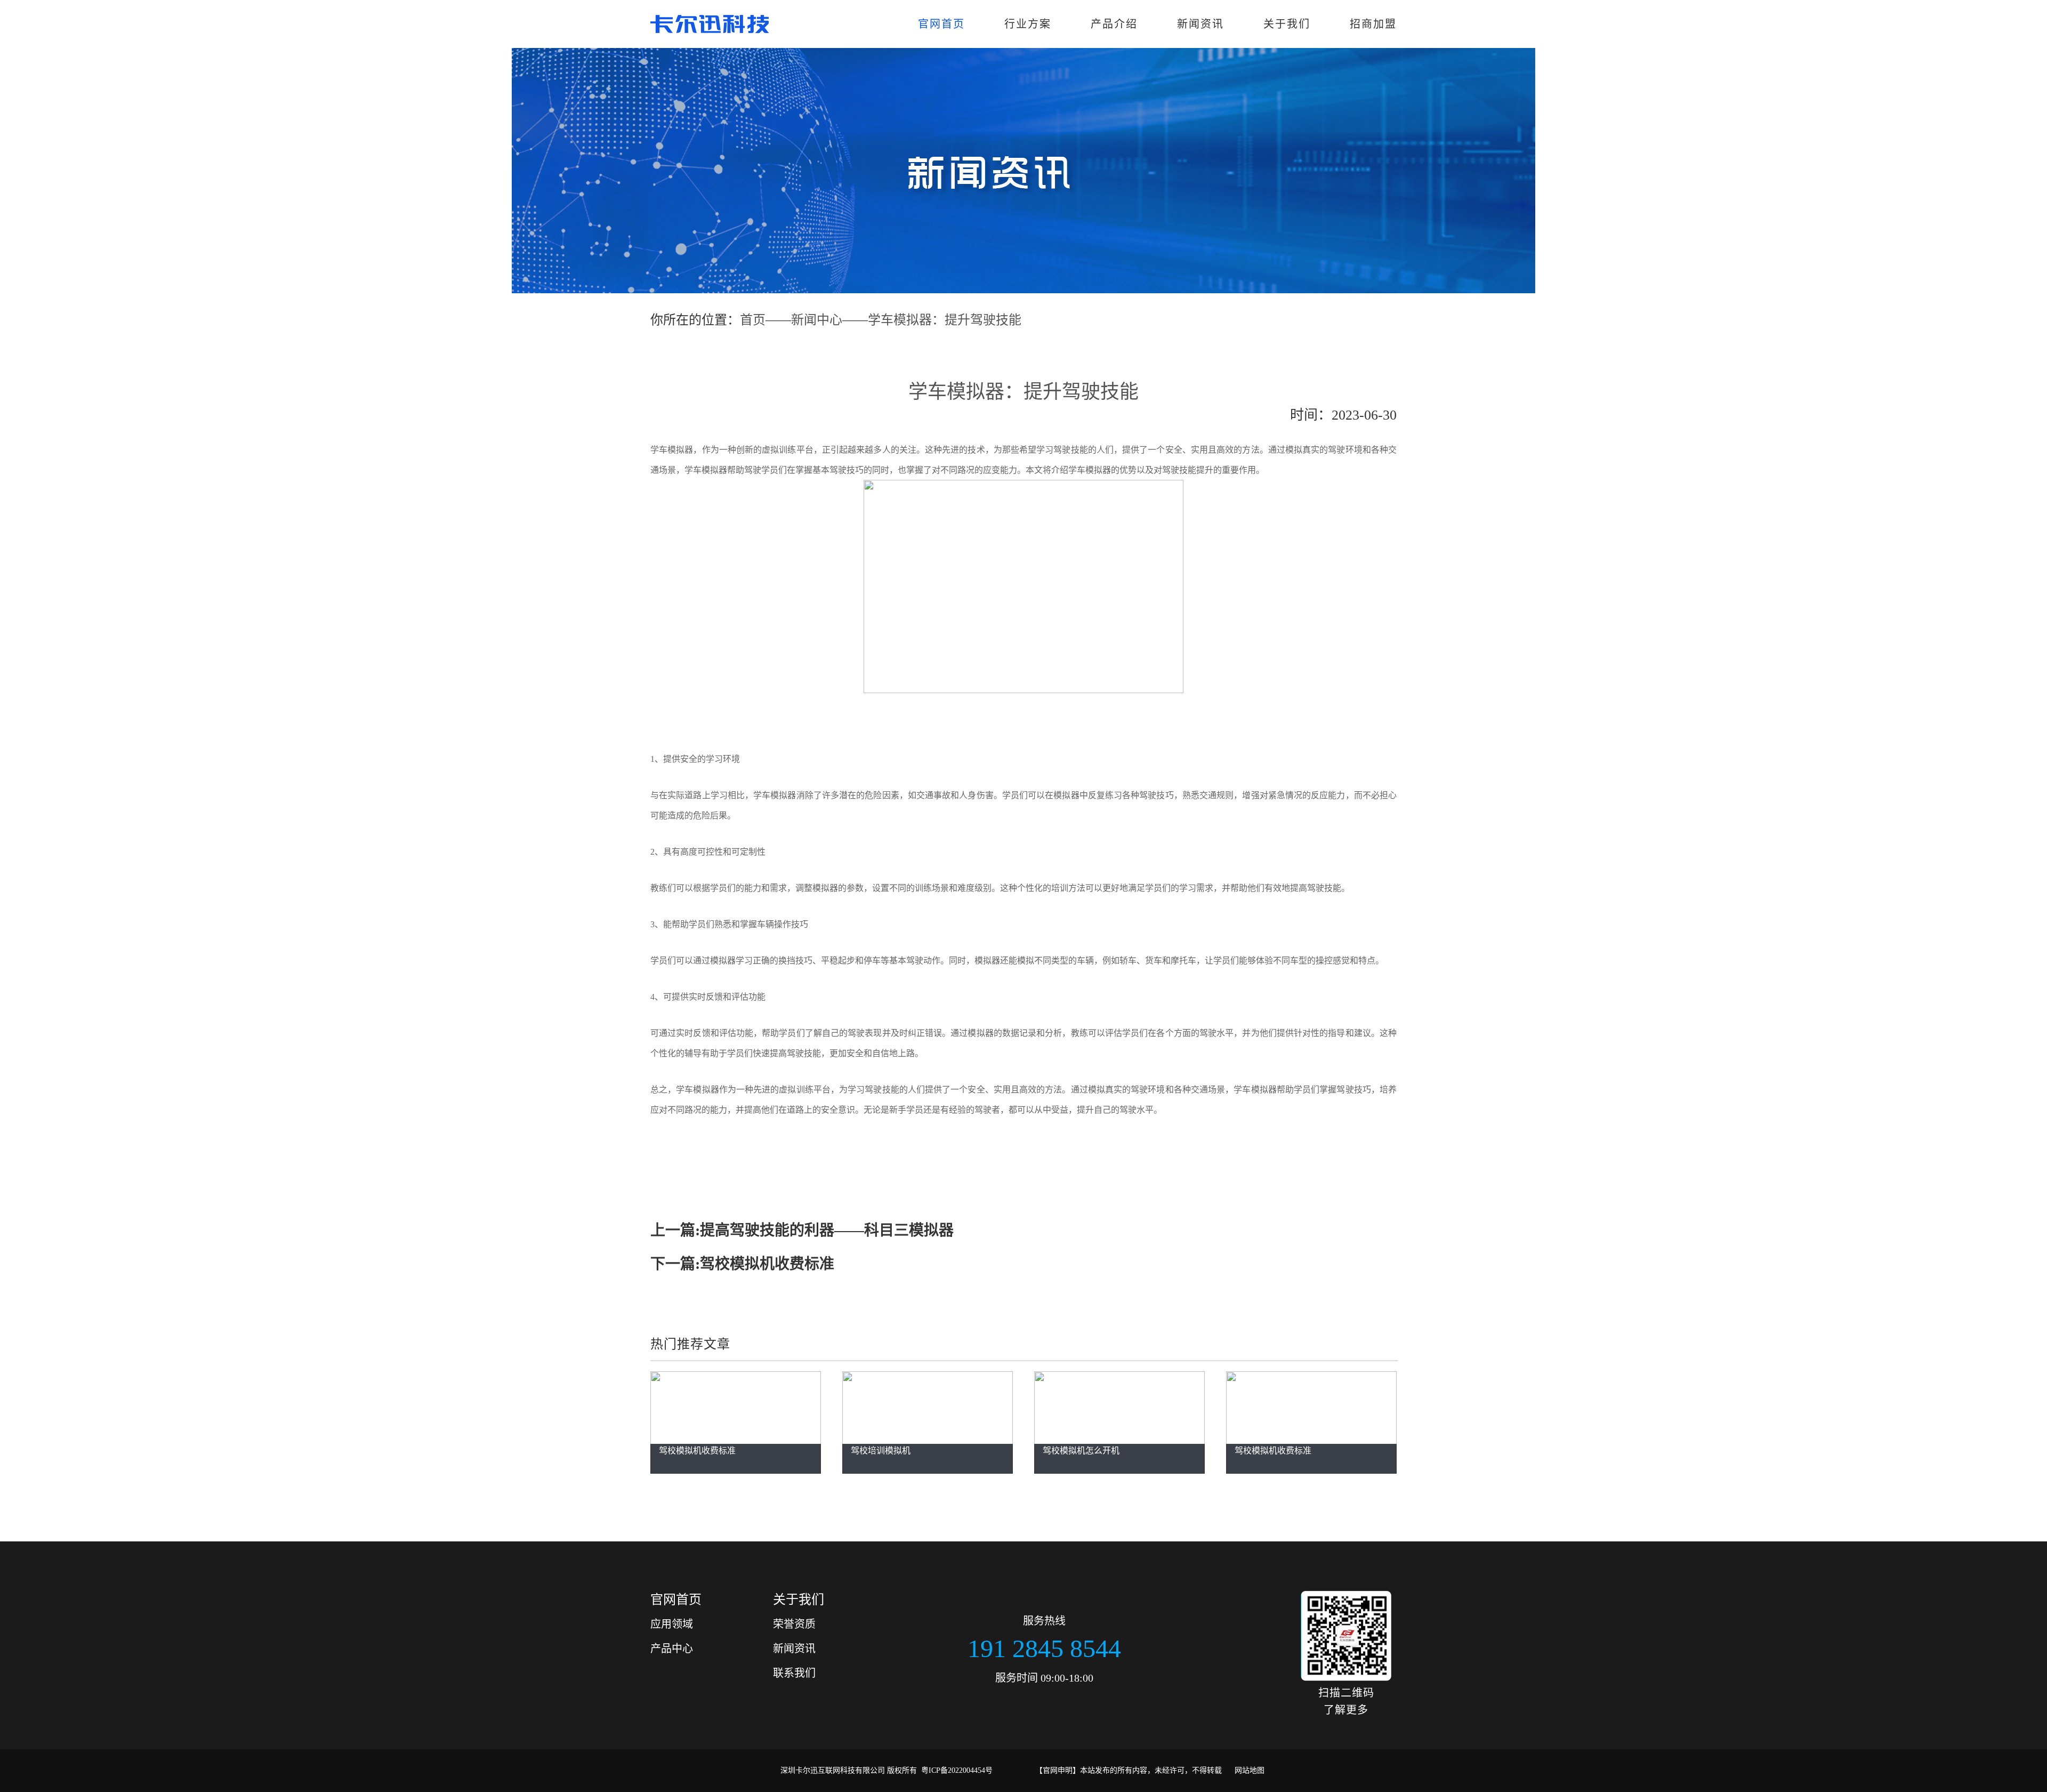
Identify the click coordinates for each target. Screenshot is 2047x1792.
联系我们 (794, 1673)
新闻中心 (817, 320)
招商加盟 (1373, 24)
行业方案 (1028, 24)
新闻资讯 (1200, 24)
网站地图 (1250, 1770)
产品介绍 (1114, 24)
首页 (753, 320)
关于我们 (1287, 24)
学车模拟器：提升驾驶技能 (945, 320)
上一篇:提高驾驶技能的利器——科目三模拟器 (802, 1230)
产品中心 (672, 1649)
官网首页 (941, 24)
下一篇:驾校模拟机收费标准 (742, 1264)
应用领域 (672, 1624)
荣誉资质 (794, 1624)
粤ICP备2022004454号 (957, 1770)
